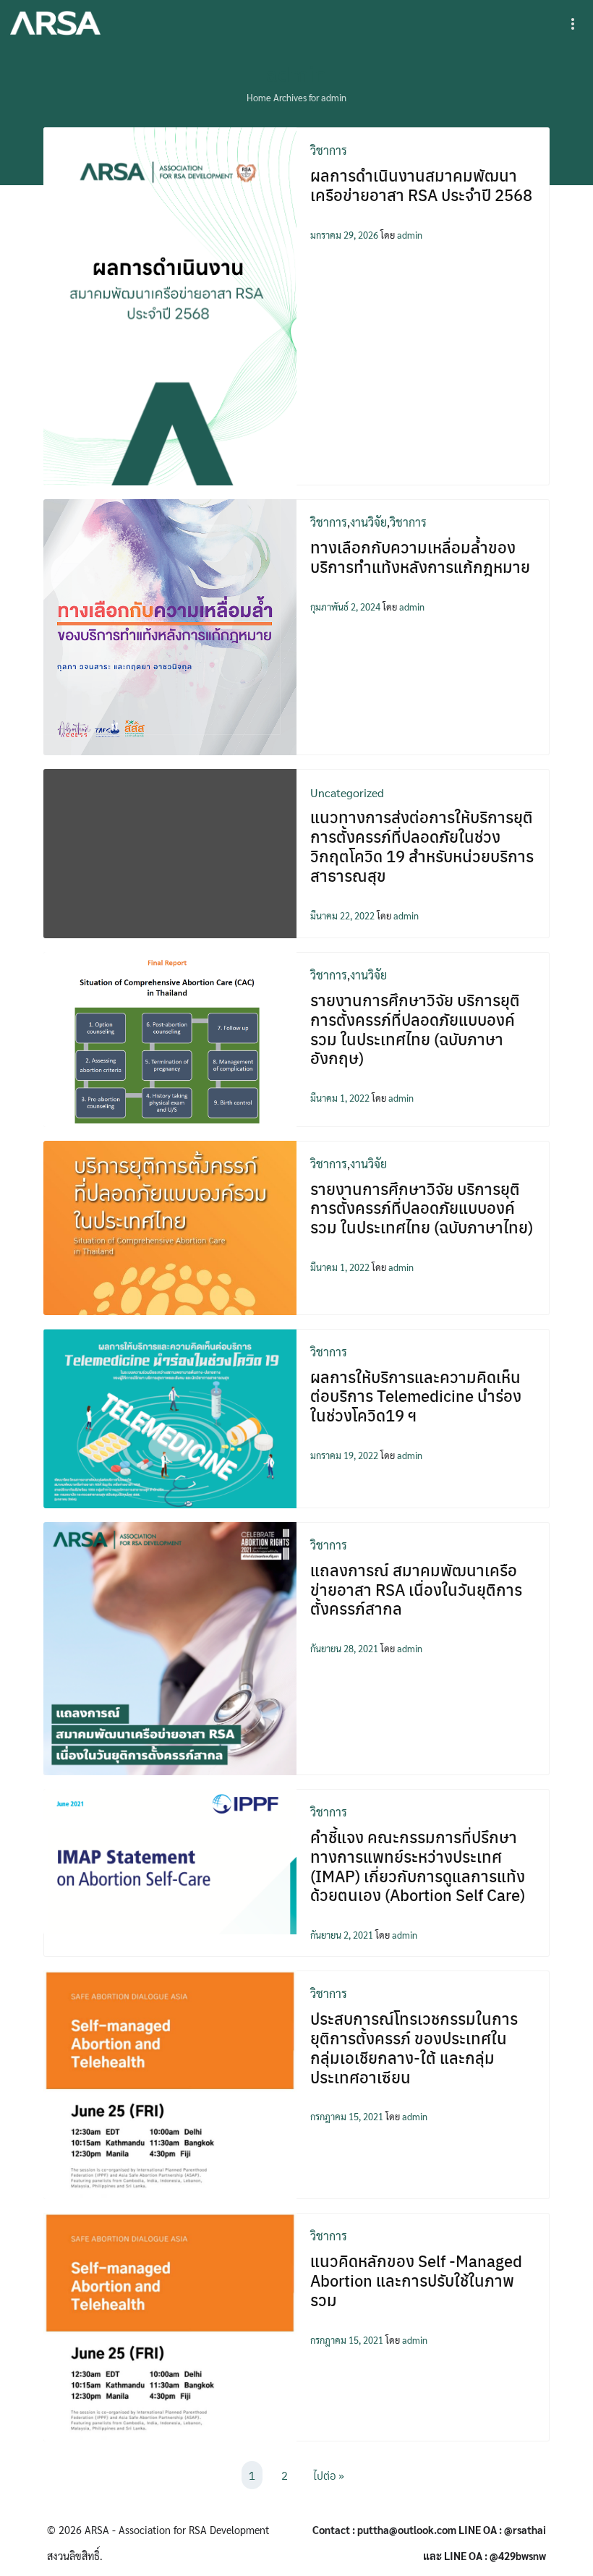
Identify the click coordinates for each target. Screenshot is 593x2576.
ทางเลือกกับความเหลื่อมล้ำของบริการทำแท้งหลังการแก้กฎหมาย (420, 557)
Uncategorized (347, 792)
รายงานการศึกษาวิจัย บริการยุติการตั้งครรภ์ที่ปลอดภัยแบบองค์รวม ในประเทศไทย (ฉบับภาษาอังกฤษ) (415, 1029)
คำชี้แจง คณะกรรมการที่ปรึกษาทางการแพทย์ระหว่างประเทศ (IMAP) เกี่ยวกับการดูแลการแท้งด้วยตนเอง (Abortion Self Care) (418, 1866)
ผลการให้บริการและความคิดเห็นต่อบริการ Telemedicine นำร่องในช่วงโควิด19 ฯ (416, 1396)
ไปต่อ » (329, 2475)
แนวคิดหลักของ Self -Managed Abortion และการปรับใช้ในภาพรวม (416, 2280)
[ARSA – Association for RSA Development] (55, 24)
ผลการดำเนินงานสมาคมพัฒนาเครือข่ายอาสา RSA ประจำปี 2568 (421, 185)
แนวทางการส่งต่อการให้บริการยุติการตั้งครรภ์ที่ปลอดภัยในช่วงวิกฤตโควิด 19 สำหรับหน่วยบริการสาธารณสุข (422, 846)
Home (259, 97)
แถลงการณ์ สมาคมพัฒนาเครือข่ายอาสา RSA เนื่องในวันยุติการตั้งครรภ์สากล (416, 1589)
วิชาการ (329, 150)
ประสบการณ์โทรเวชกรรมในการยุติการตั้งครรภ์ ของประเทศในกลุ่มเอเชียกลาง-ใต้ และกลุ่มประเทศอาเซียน (414, 2048)
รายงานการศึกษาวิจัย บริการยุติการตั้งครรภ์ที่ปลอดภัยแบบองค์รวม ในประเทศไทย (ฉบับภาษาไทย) (422, 1208)
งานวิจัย (368, 522)
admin (296, 73)
